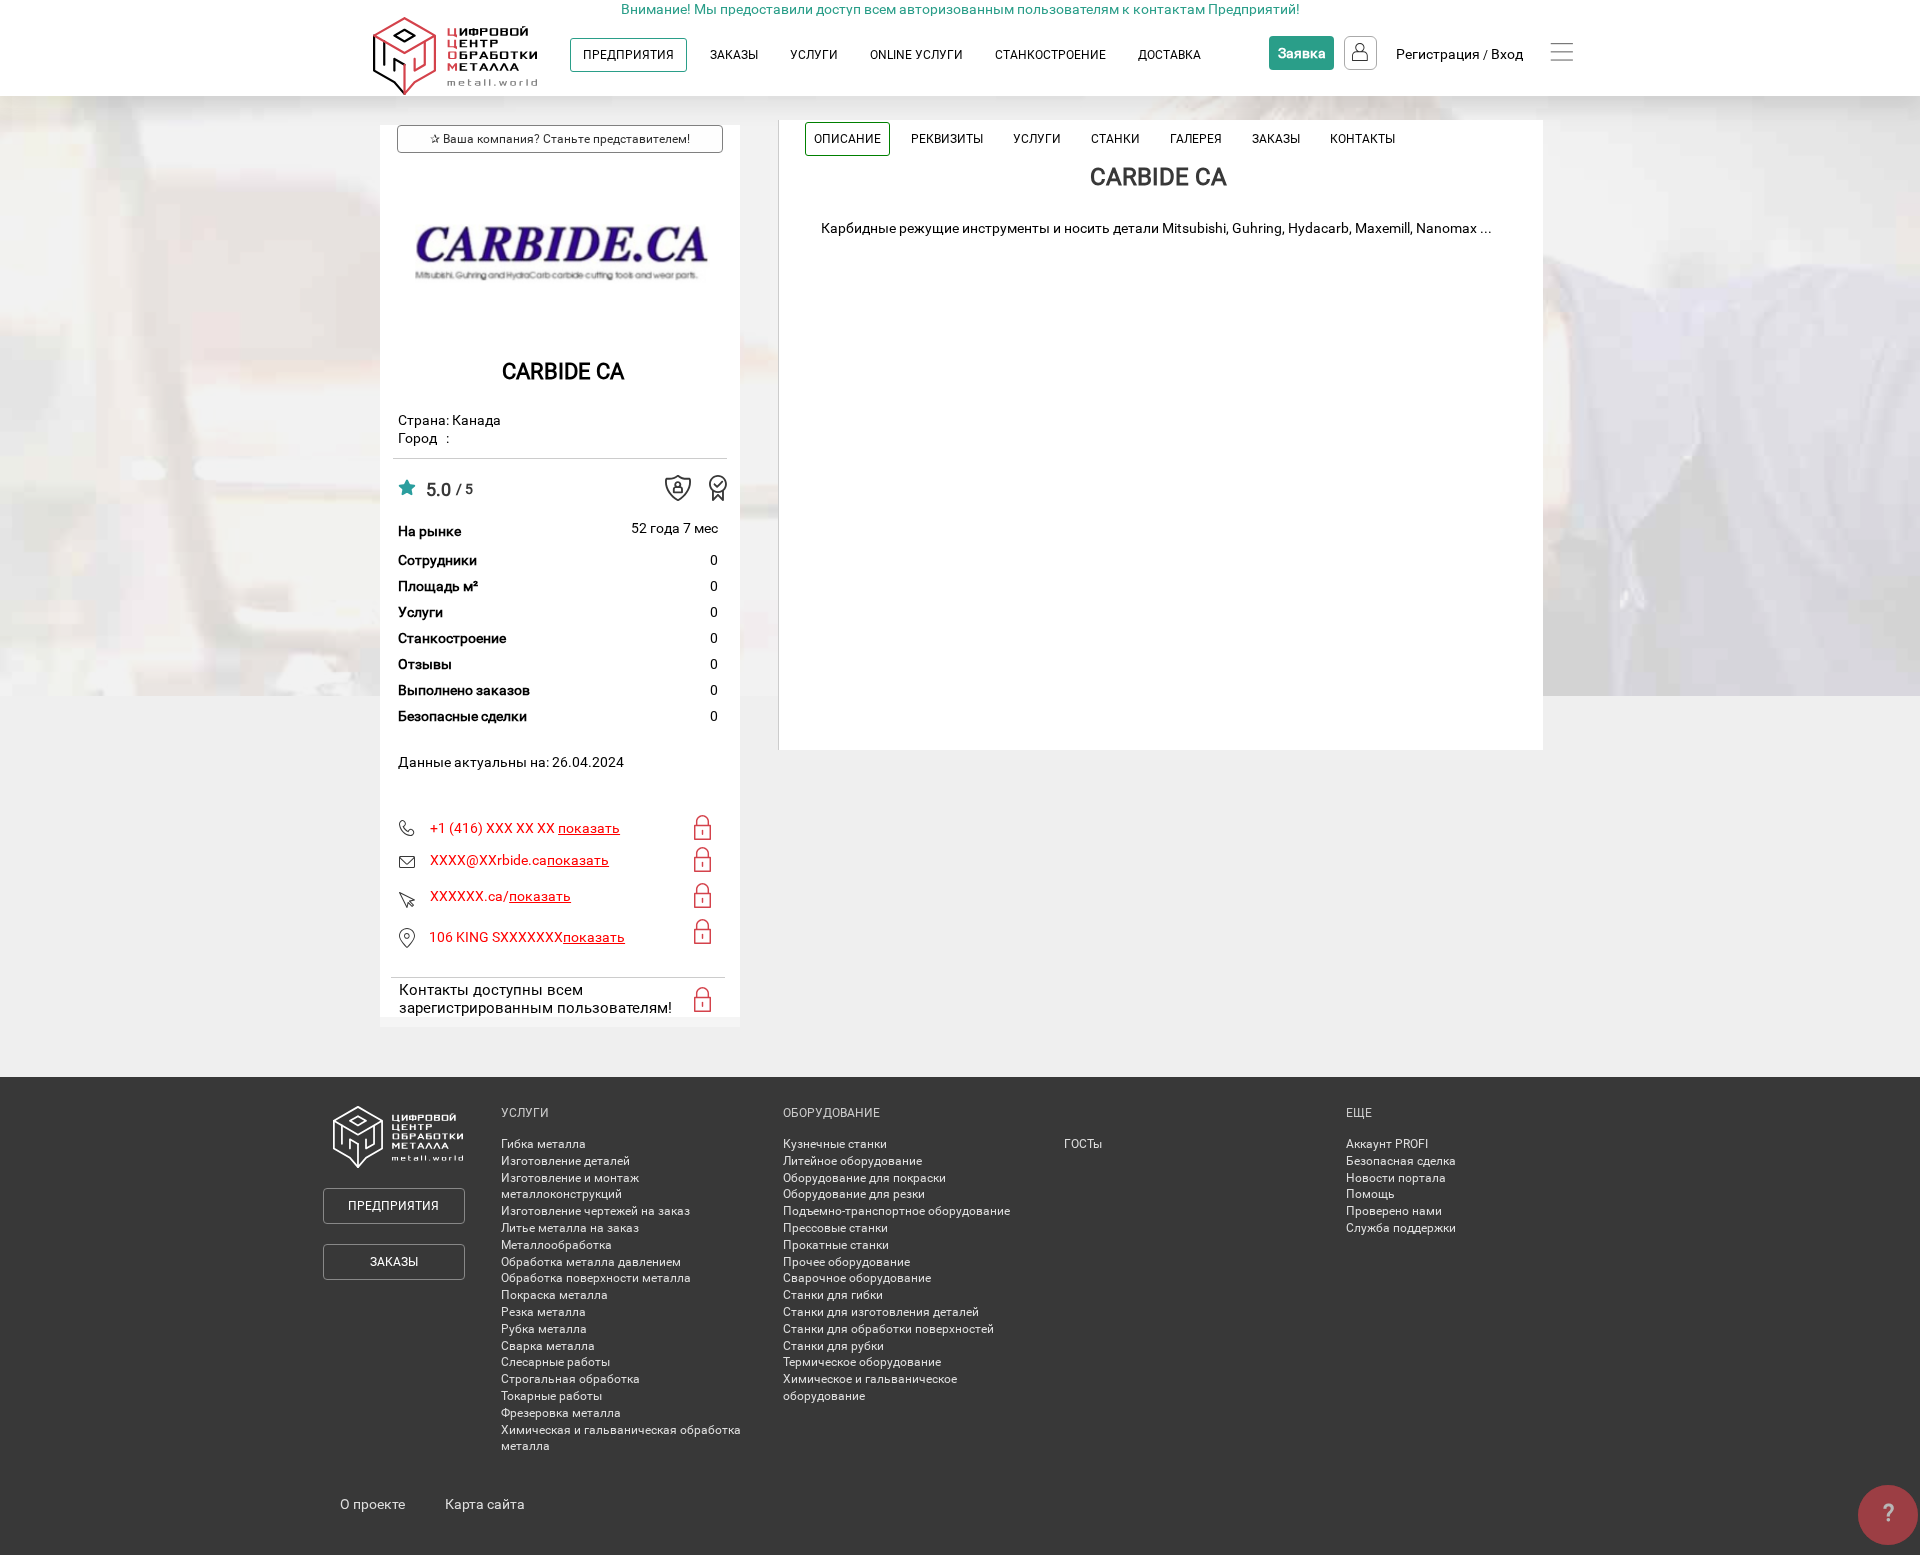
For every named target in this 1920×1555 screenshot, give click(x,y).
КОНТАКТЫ (1362, 139)
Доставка (1169, 55)
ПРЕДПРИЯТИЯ (628, 55)
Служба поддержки (1401, 1228)
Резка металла (543, 1312)
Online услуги (916, 55)
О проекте (372, 1504)
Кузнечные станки (835, 1144)
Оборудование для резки (854, 1194)
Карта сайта (485, 1504)
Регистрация (1438, 54)
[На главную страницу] (474, 91)
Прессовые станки (835, 1228)
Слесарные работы (555, 1362)
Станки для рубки (833, 1346)
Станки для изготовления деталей (881, 1312)
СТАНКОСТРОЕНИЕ (1050, 55)
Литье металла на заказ (570, 1228)
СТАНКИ (1115, 139)
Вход (1507, 54)
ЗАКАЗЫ (734, 55)
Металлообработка (556, 1245)
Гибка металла (543, 1144)
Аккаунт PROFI (1387, 1144)
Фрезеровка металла (561, 1413)
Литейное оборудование (852, 1161)
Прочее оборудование (846, 1262)
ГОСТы (1083, 1144)
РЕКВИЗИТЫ (947, 139)
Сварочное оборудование (857, 1278)
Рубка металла (544, 1329)
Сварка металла (548, 1346)
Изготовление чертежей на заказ (595, 1211)
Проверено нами (1394, 1211)
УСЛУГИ (814, 55)
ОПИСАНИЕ (847, 139)
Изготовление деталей (565, 1161)
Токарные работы (551, 1396)
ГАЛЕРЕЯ (1196, 139)
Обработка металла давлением (591, 1262)
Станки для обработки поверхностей (888, 1329)
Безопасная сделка (1401, 1161)
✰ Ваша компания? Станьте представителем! (560, 139)
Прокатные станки (836, 1245)
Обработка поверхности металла (596, 1278)
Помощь (1370, 1194)
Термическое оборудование (862, 1362)
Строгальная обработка (570, 1379)
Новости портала (1396, 1178)
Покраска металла (554, 1295)
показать (589, 828)
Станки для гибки (833, 1295)
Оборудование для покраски (864, 1178)
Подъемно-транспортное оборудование (896, 1211)
